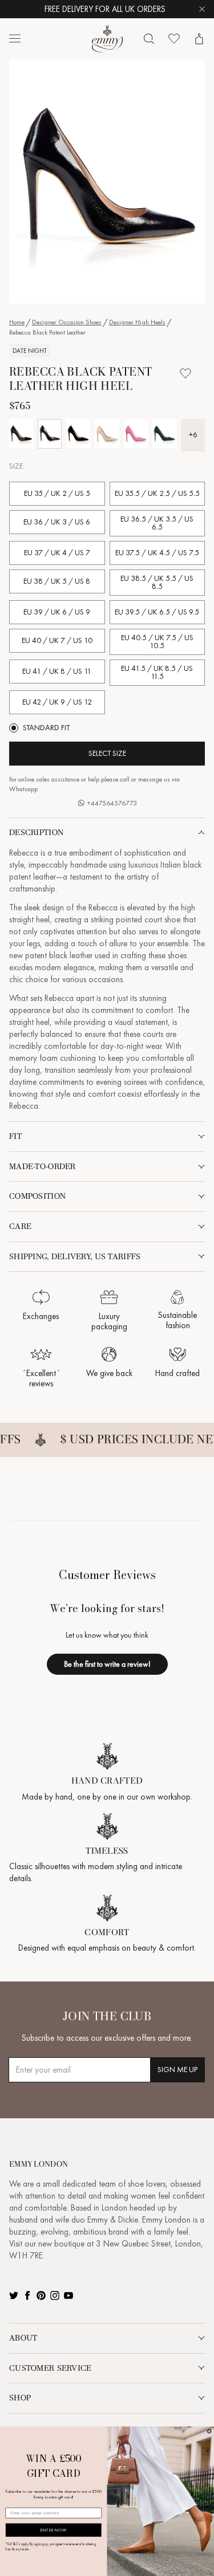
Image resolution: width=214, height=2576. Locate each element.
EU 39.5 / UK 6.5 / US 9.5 (157, 612)
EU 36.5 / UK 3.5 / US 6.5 (157, 523)
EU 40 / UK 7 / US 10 (57, 640)
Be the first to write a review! (107, 1664)
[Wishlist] (174, 39)
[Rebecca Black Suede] (78, 434)
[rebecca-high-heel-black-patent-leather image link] (107, 182)
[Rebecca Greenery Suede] (164, 434)
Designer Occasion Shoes (67, 322)
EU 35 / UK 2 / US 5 (57, 493)
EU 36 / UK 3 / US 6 (57, 522)
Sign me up (177, 2070)
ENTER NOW (53, 2530)
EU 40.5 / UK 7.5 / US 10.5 (157, 642)
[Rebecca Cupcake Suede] (136, 434)
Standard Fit (46, 728)
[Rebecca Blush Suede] (107, 434)
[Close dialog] (209, 2431)
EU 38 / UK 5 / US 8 (57, 581)
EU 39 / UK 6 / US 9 (57, 612)
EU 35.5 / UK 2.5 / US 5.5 (157, 493)
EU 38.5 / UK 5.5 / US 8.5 (157, 582)
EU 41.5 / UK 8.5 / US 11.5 (157, 672)
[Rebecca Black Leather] (21, 434)
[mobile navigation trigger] (15, 39)
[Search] (149, 39)
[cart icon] (199, 39)
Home (17, 322)
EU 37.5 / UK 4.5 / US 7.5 (157, 553)
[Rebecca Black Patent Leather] (50, 434)
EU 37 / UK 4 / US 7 (57, 553)
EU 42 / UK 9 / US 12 (57, 702)
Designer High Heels (137, 322)
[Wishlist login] (185, 373)
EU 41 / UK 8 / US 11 (57, 671)
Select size (107, 753)
